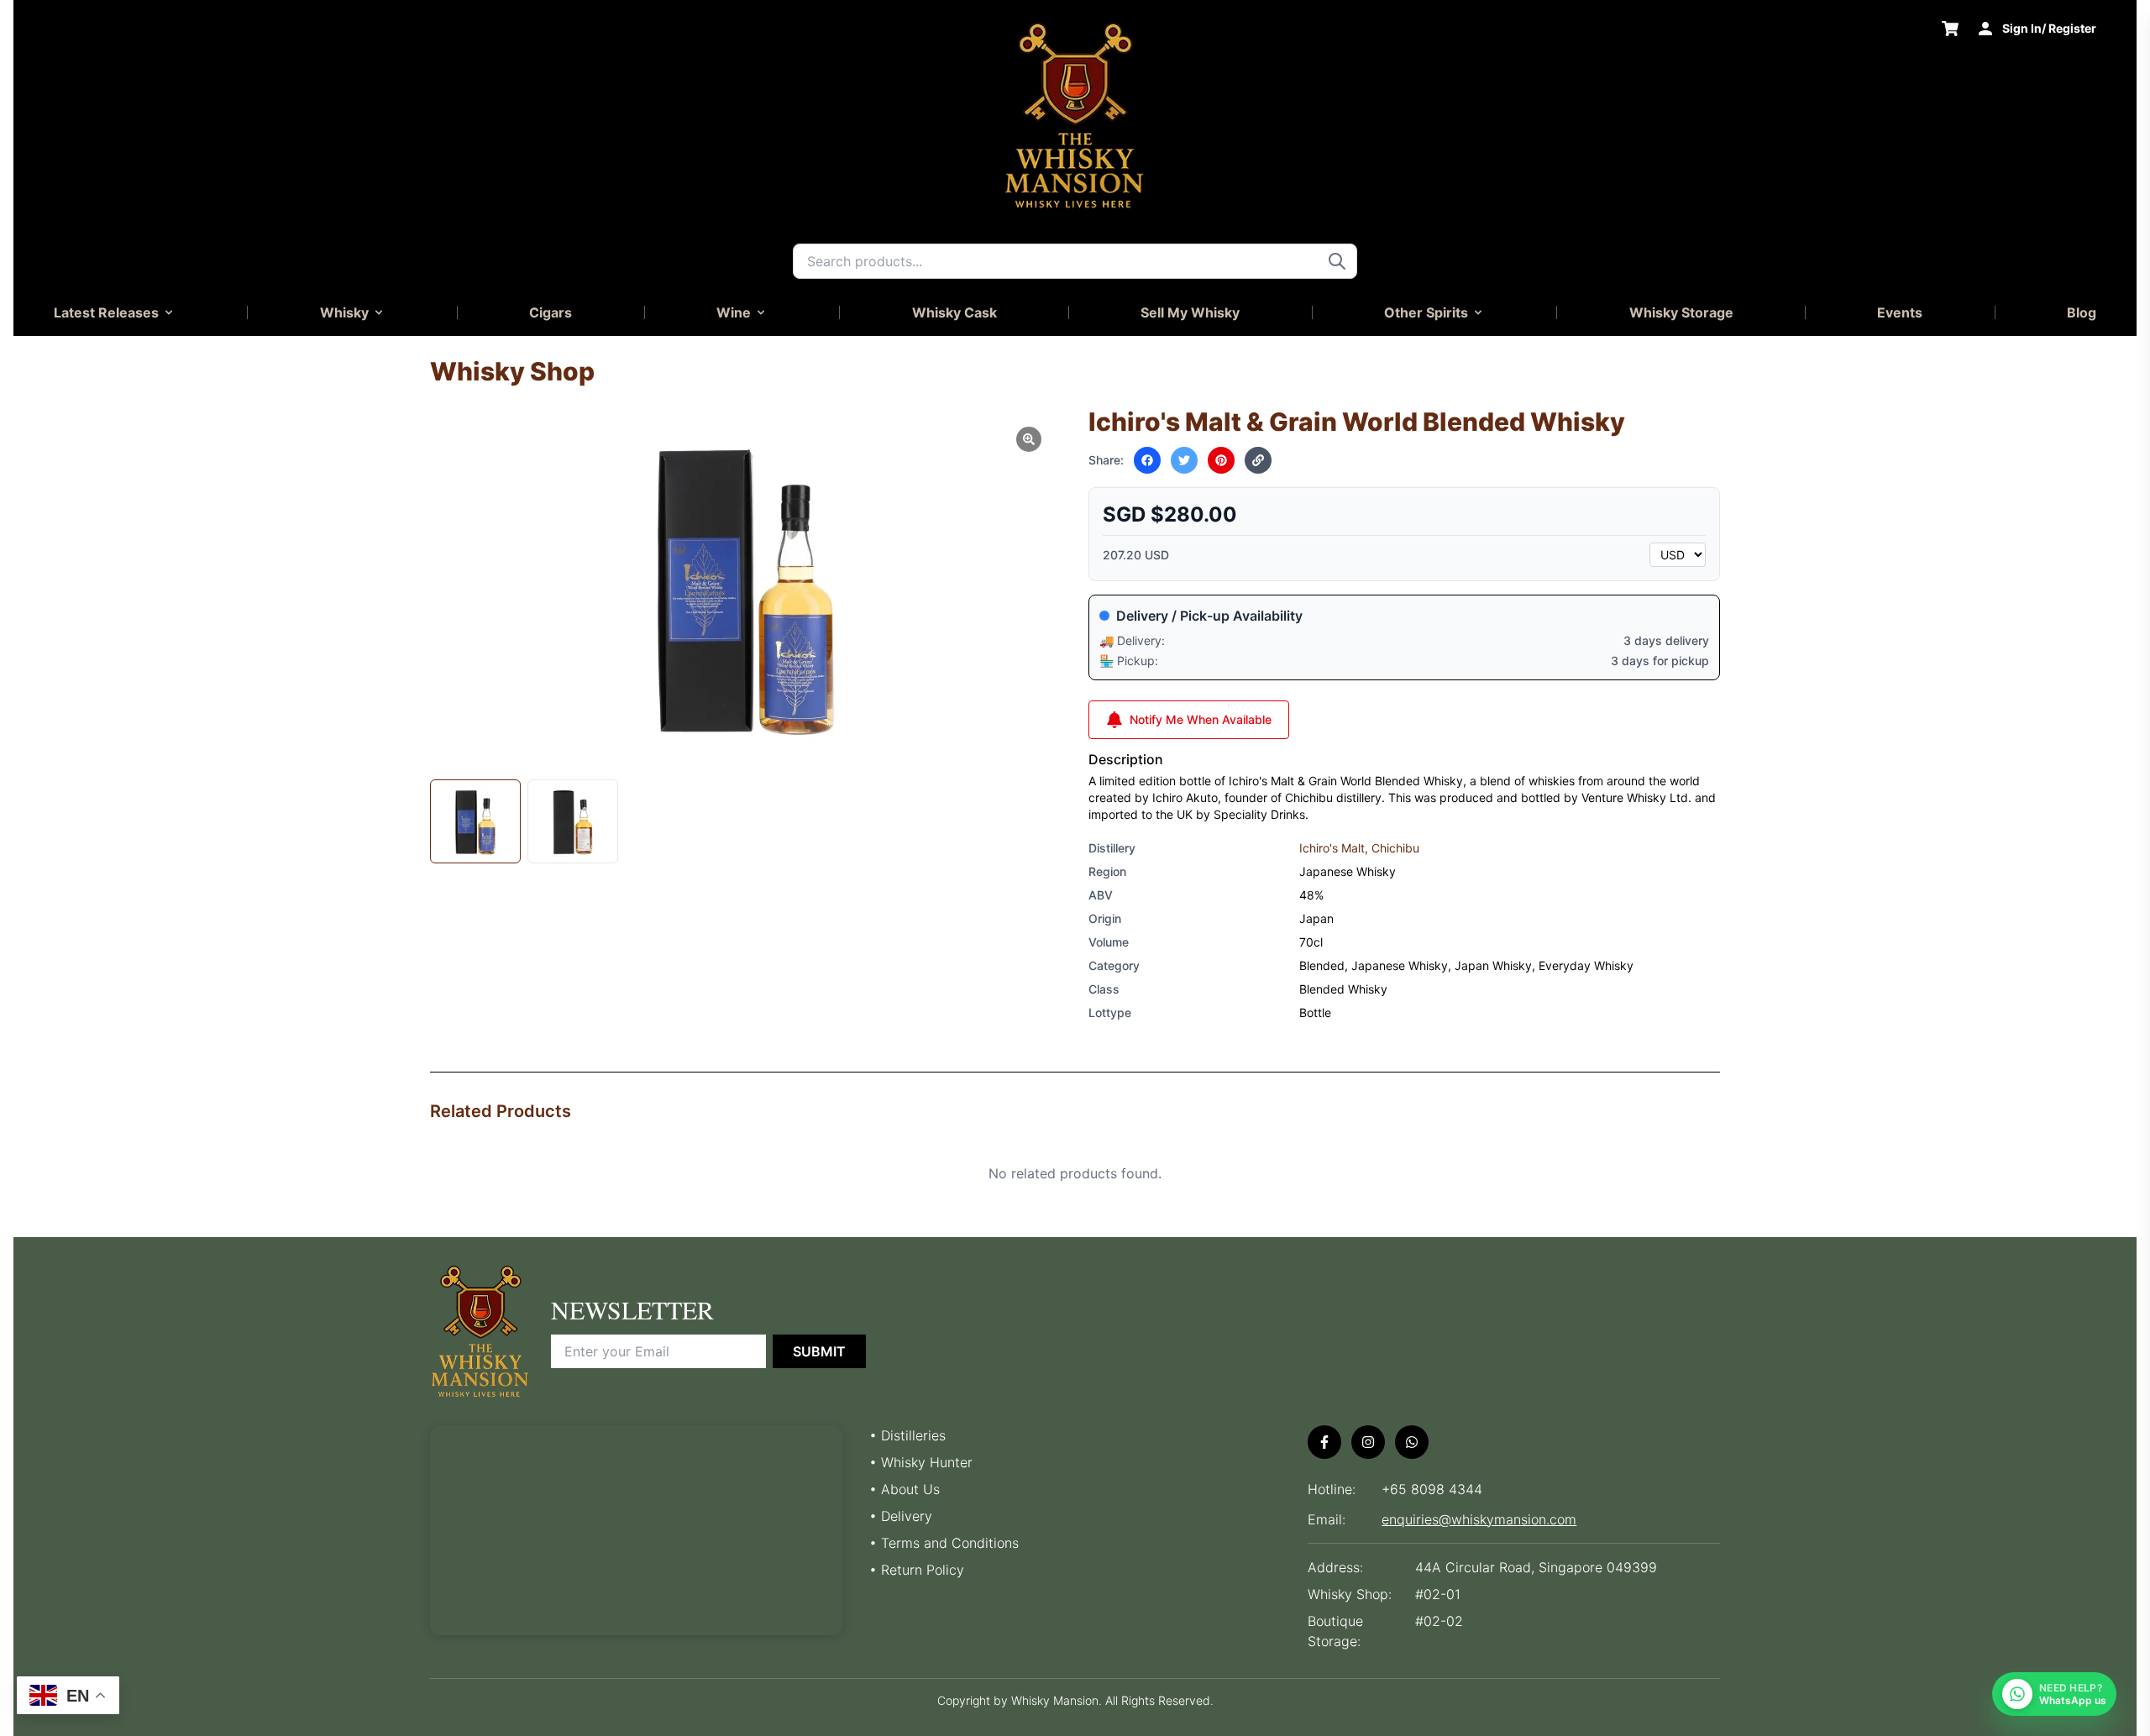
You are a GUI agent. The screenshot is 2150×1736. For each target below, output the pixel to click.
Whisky (344, 312)
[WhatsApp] (1412, 1442)
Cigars (551, 312)
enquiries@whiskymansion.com (1479, 1519)
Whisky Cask (954, 312)
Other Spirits (1426, 312)
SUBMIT (819, 1351)
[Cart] (1950, 29)
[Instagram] (1368, 1442)
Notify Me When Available (1201, 719)
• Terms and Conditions (944, 1543)
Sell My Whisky (1190, 312)
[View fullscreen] (1029, 439)
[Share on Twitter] (1184, 460)
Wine (734, 312)
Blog (2082, 312)
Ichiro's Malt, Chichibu (1359, 848)
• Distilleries (907, 1435)
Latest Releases (106, 312)
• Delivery (901, 1516)
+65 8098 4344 (1432, 1489)
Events (1900, 312)
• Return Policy (917, 1570)
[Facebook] (1324, 1442)
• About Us (905, 1489)
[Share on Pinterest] (1221, 460)
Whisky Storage (1681, 312)
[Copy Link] (1258, 460)
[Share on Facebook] (1147, 460)
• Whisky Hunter (921, 1462)
